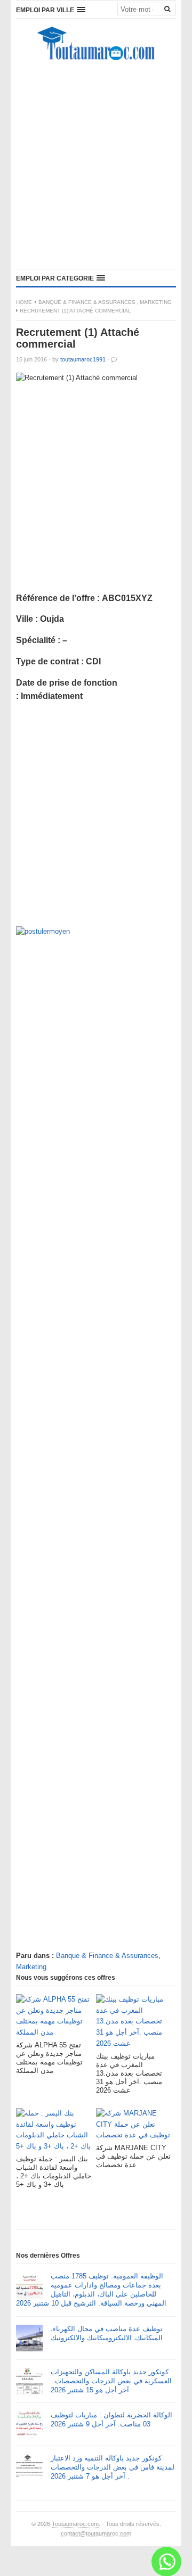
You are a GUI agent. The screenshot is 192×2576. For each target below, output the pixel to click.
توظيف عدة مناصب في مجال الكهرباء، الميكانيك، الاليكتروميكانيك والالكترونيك (107, 2333)
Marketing (156, 302)
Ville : (28, 619)
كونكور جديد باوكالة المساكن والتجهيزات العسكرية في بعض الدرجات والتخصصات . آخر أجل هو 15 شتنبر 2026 (111, 2381)
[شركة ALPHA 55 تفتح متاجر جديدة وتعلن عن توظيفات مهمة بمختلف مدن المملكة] (54, 2018)
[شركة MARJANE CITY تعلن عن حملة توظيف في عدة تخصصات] (134, 2126)
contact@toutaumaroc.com (96, 2533)
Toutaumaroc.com (75, 2524)
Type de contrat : (51, 661)
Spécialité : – (42, 640)
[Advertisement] (96, 168)
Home (24, 302)
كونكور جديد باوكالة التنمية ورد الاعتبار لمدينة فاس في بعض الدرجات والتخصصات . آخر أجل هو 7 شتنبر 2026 (113, 2467)
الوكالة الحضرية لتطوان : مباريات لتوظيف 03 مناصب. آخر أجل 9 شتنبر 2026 (111, 2419)
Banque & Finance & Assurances (87, 302)
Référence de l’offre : (59, 598)
